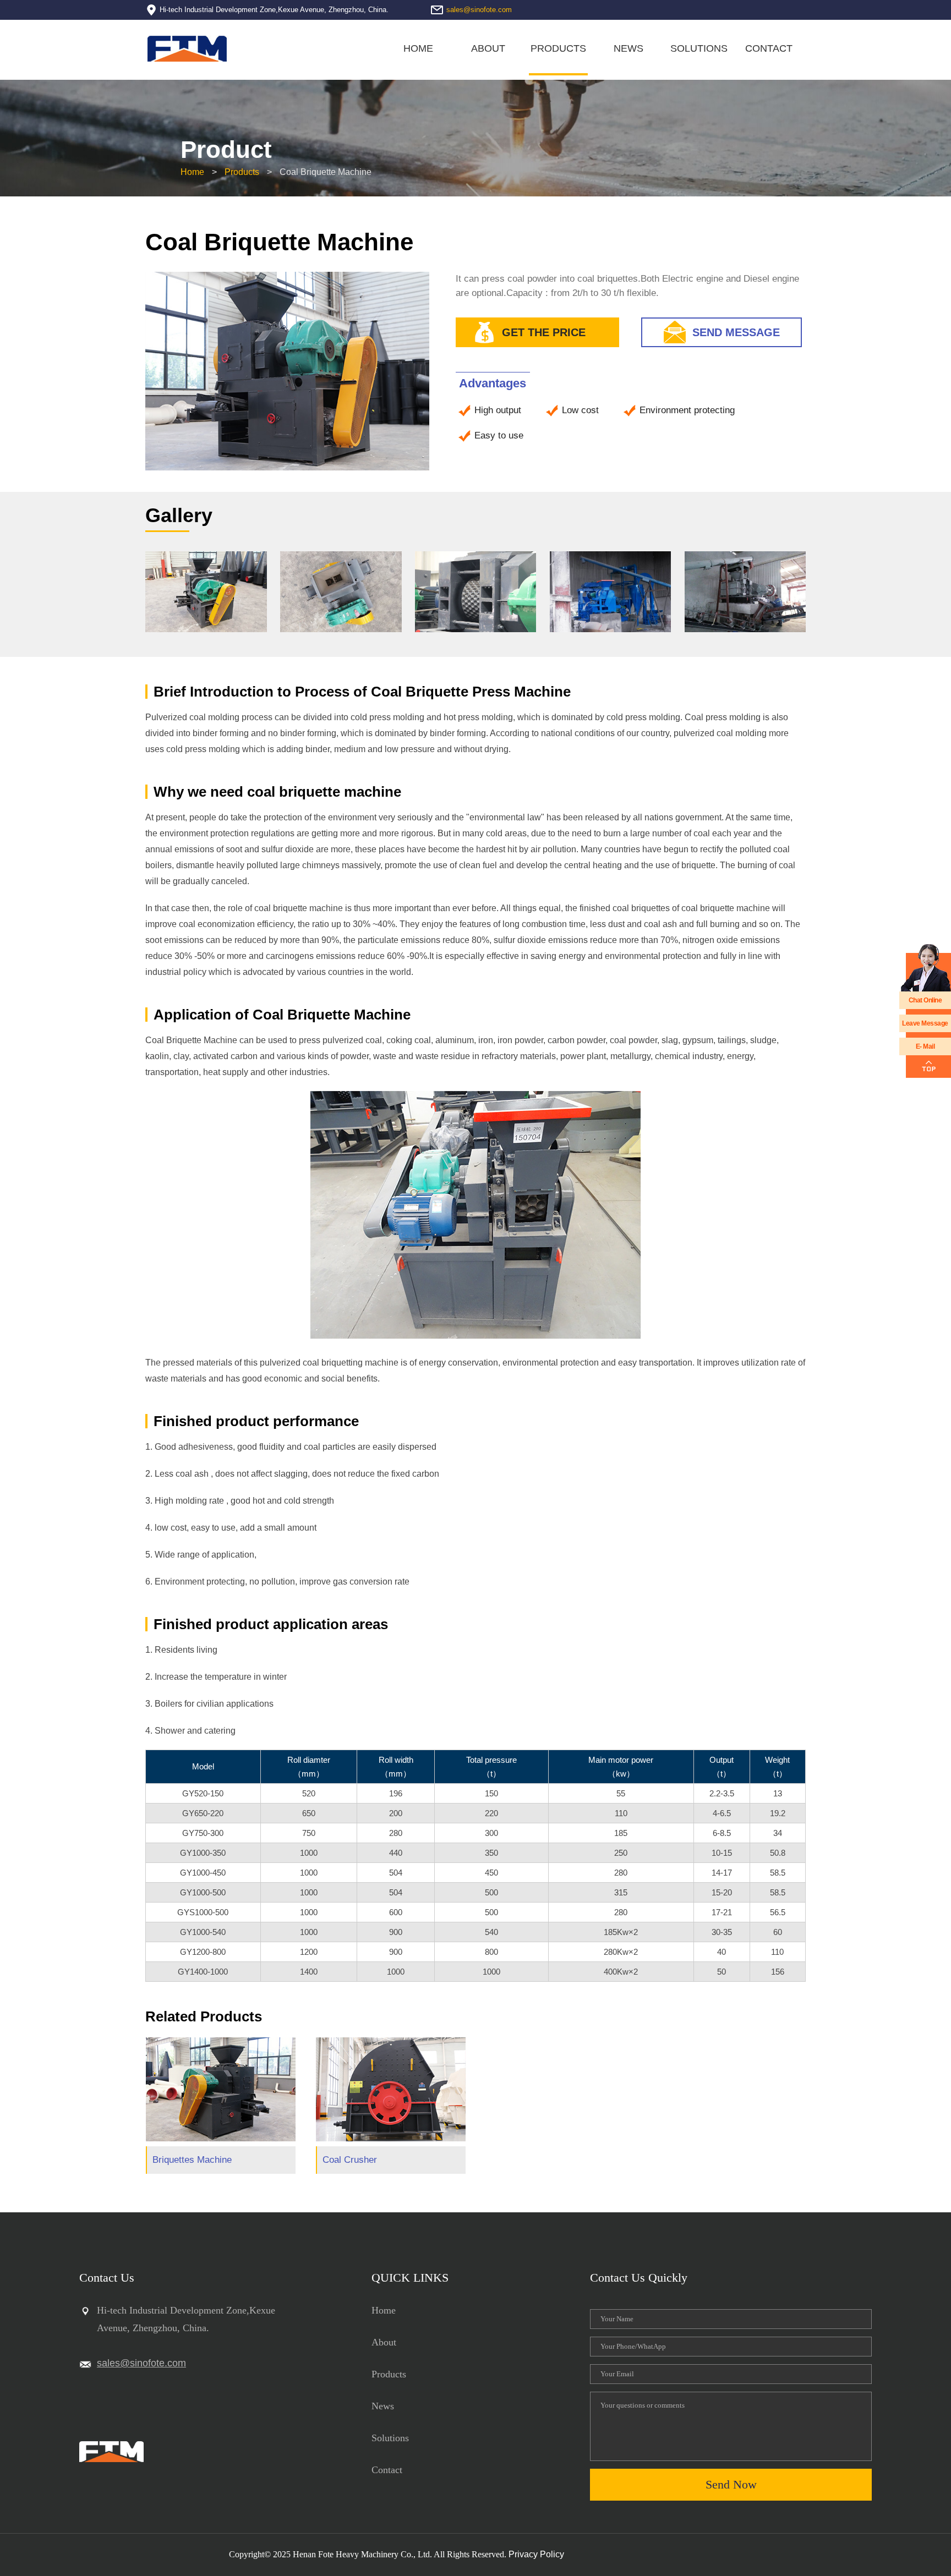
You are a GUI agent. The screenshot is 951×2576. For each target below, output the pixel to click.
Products (242, 172)
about (488, 48)
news (628, 48)
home (384, 2310)
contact (769, 48)
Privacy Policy (536, 2554)
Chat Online (925, 1000)
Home (418, 48)
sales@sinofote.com (479, 10)
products (558, 48)
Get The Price (544, 332)
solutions (699, 48)
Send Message (736, 332)
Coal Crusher (350, 2160)
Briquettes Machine (192, 2160)
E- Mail (925, 1046)
